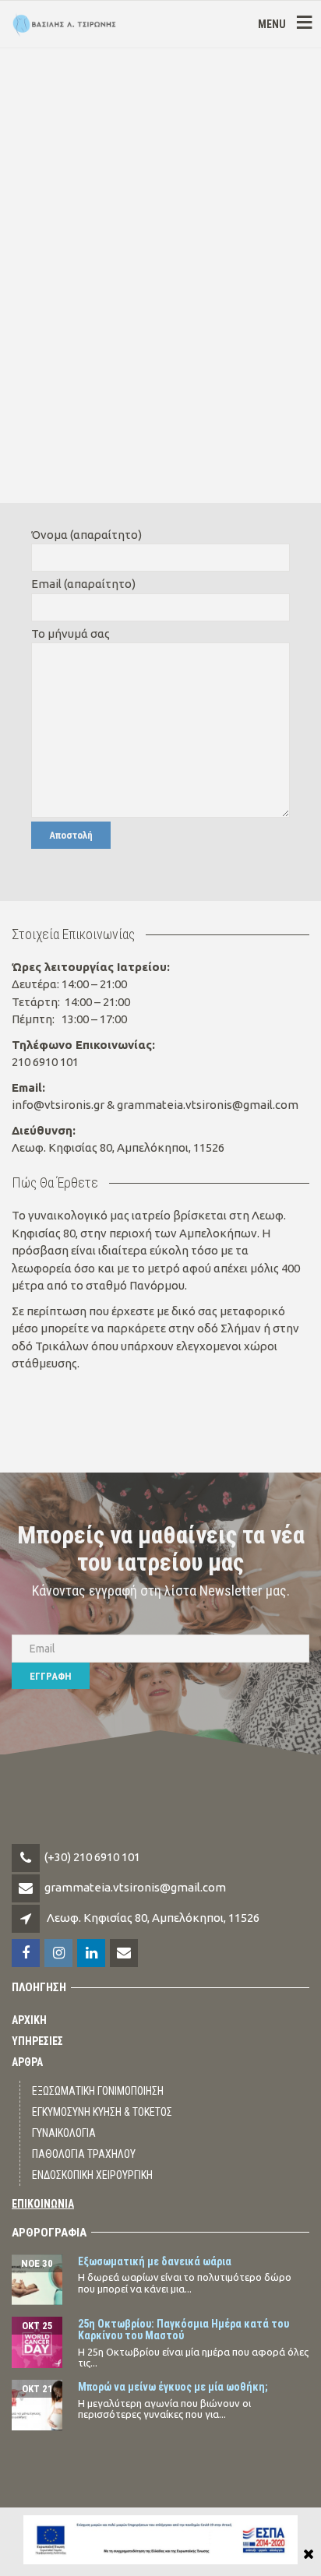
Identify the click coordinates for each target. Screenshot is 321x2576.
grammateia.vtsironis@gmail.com (135, 1887)
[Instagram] (60, 1953)
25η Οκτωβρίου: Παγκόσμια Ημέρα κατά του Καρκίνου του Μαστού (183, 2330)
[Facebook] (27, 1953)
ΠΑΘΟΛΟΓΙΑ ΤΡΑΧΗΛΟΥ (84, 2154)
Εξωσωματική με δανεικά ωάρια (155, 2261)
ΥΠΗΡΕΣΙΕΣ (37, 2041)
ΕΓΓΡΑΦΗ (51, 1676)
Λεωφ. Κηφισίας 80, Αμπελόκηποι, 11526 (153, 1918)
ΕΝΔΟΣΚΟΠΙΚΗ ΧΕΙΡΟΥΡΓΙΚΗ (92, 2175)
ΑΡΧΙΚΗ (29, 2020)
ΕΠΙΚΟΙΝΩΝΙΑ (43, 2204)
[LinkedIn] (92, 1953)
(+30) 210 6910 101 (92, 1857)
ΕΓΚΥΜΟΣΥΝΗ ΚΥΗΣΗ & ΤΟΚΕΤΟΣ (102, 2112)
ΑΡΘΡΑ (27, 2062)
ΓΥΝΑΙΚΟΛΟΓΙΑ (64, 2133)
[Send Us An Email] (125, 1953)
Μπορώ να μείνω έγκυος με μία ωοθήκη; (173, 2387)
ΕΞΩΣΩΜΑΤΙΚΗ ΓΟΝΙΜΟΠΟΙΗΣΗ (98, 2091)
